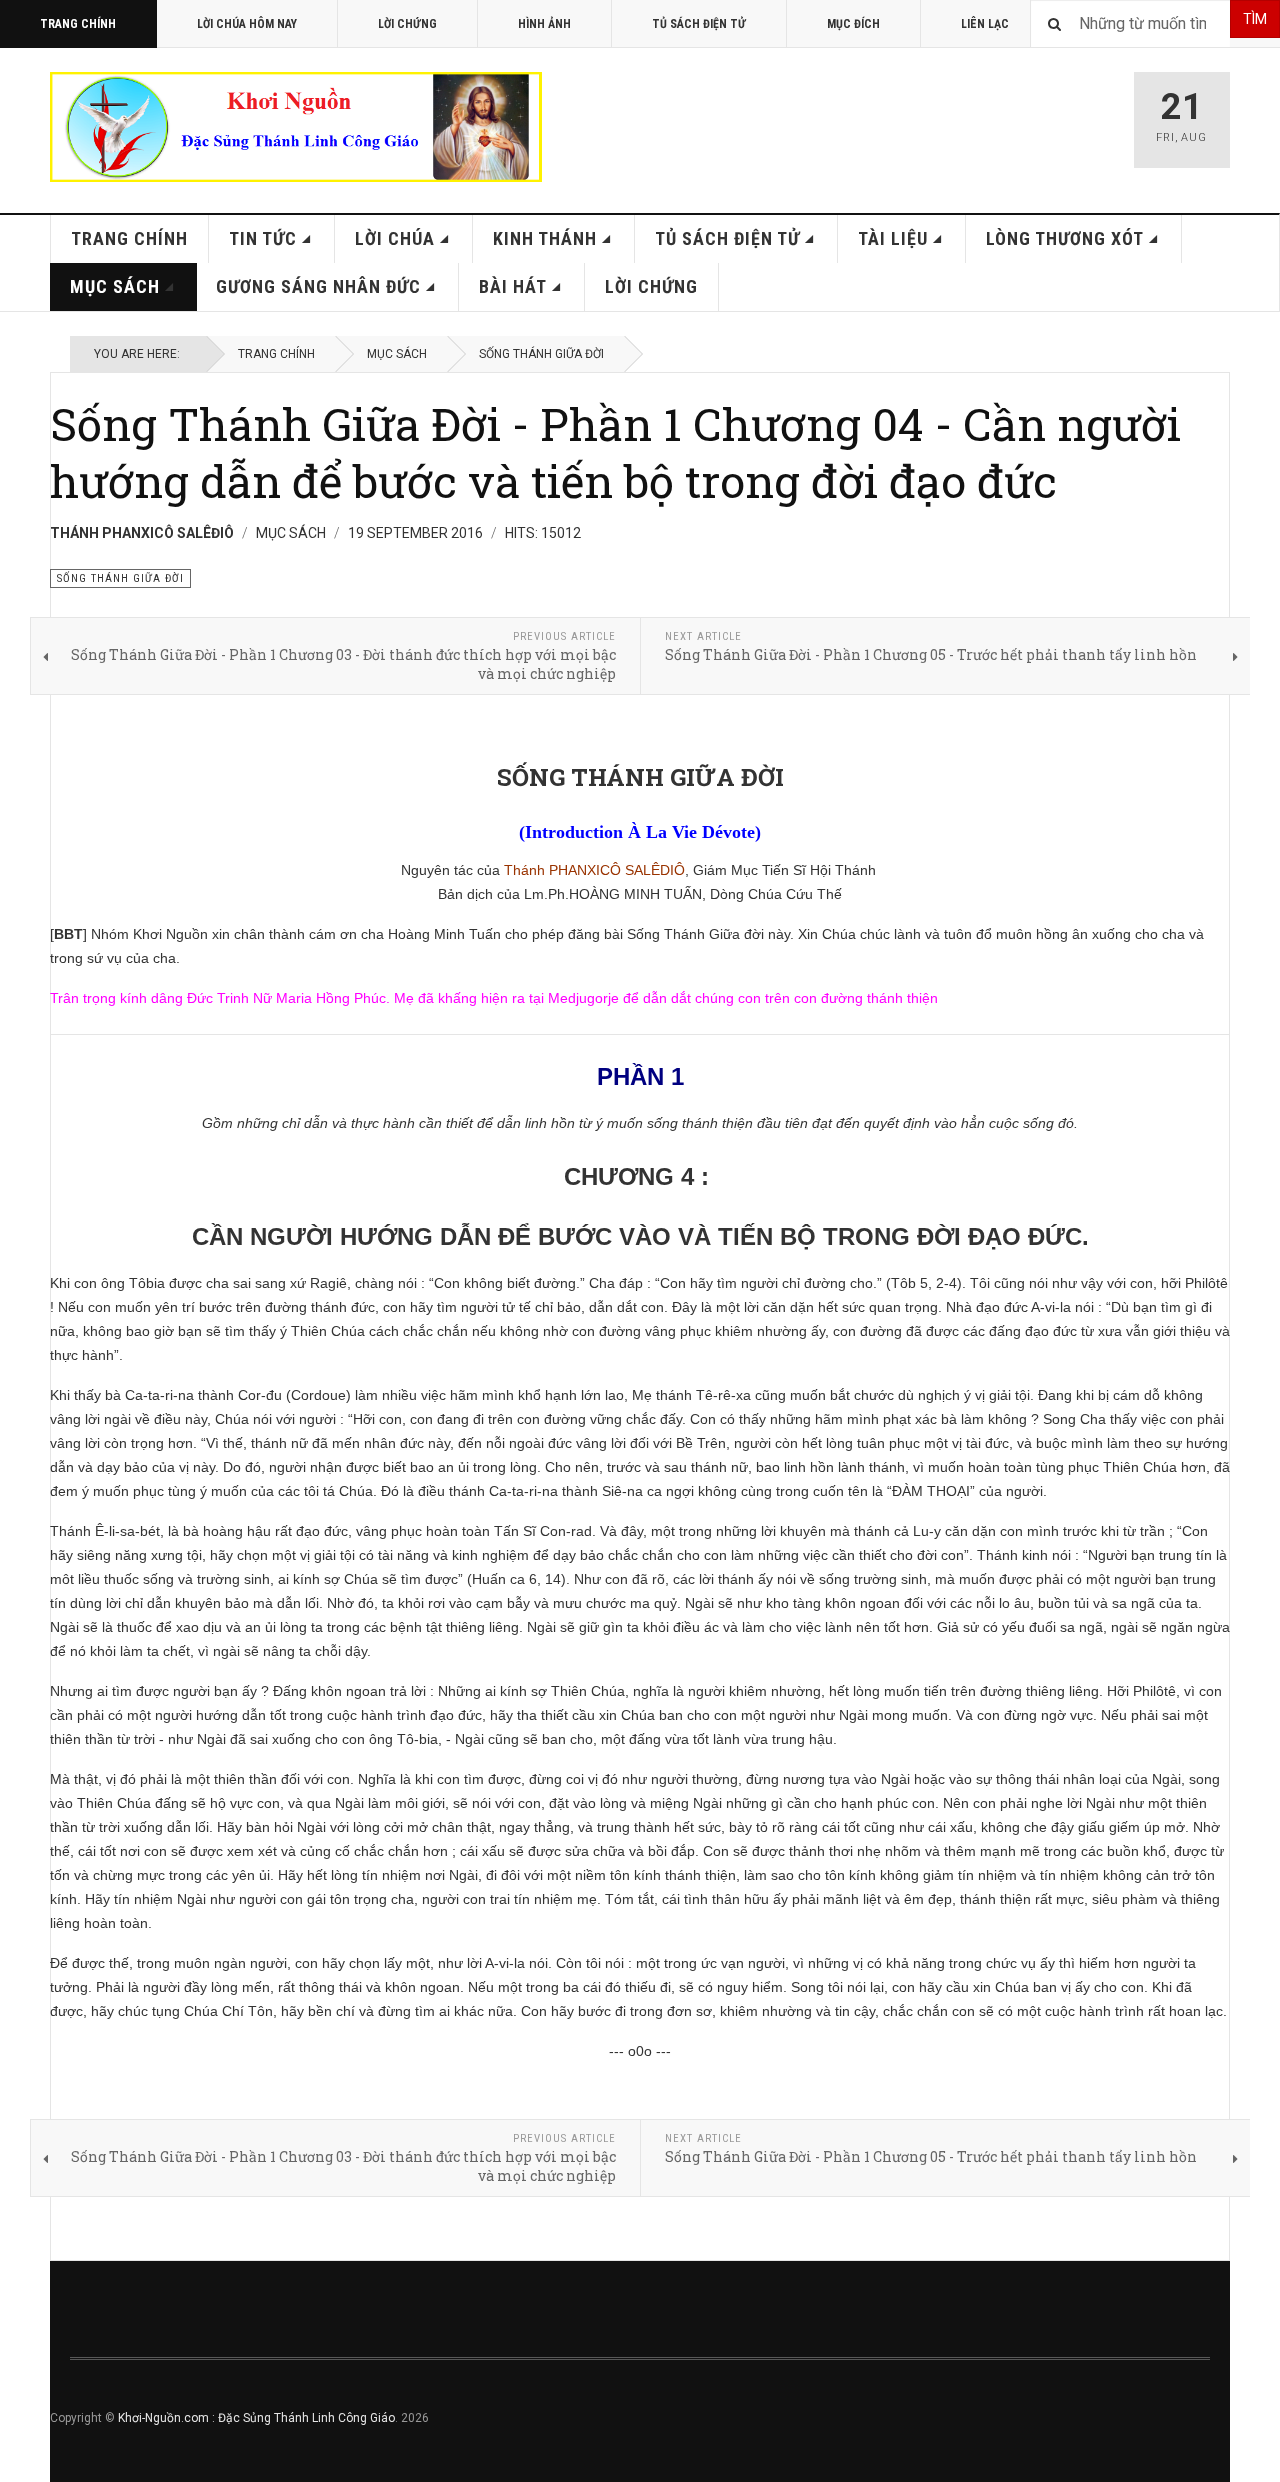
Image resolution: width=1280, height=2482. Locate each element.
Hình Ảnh (544, 24)
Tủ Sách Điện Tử (699, 24)
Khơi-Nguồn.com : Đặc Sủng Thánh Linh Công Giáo (256, 2418)
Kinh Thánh (545, 238)
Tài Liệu (893, 238)
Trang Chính (78, 24)
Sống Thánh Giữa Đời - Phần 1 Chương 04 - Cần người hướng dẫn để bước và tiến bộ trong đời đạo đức (615, 451)
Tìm (1255, 19)
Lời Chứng (407, 24)
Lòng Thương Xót (1065, 238)
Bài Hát (513, 286)
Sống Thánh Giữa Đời (541, 354)
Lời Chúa (395, 238)
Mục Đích (853, 24)
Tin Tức (263, 238)
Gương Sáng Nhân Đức (318, 286)
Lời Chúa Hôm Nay (247, 24)
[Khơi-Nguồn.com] (296, 127)
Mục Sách (115, 286)
